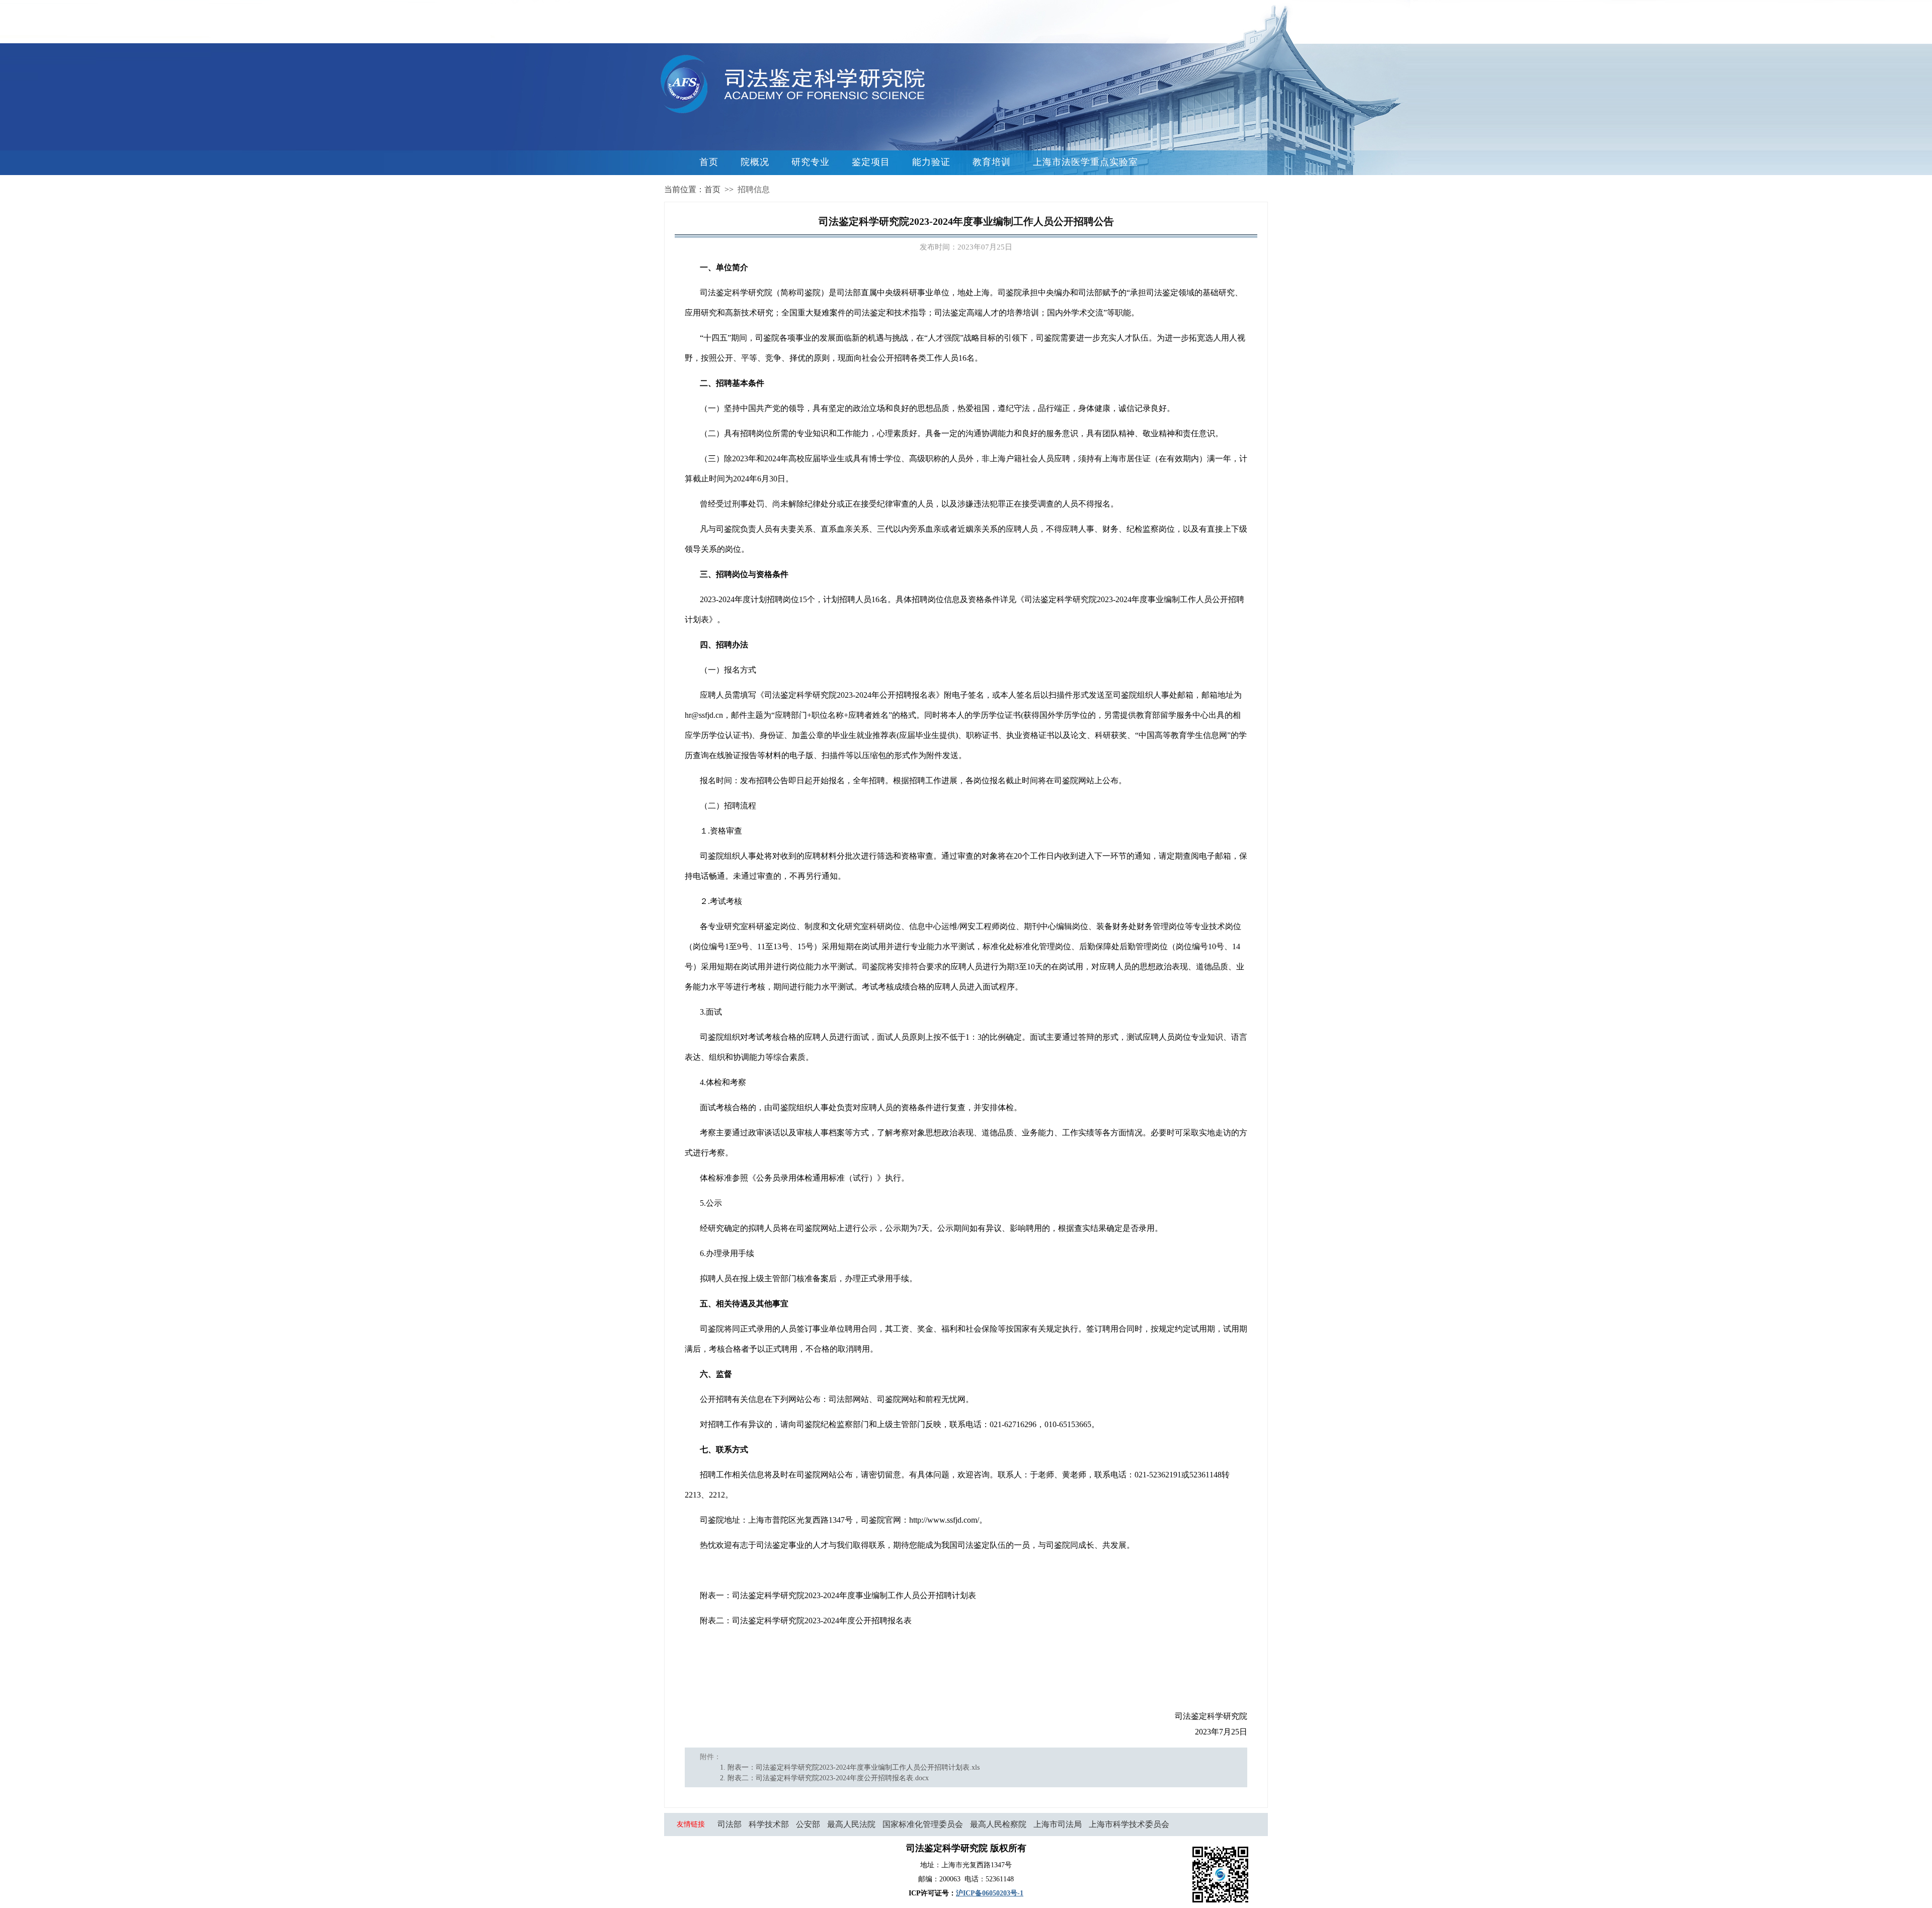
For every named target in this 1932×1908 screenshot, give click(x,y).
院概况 (755, 162)
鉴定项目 (871, 162)
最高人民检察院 (998, 1824)
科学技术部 (769, 1824)
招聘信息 (754, 189)
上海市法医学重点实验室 (1085, 162)
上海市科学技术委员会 (1129, 1824)
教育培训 (992, 162)
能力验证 (931, 162)
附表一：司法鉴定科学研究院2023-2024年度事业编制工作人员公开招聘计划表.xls (854, 1767)
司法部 (730, 1824)
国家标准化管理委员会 (923, 1824)
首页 (709, 162)
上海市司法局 (1058, 1824)
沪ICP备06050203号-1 (990, 1893)
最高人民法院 (851, 1824)
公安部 (808, 1824)
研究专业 (811, 162)
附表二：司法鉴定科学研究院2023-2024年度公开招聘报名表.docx (828, 1778)
